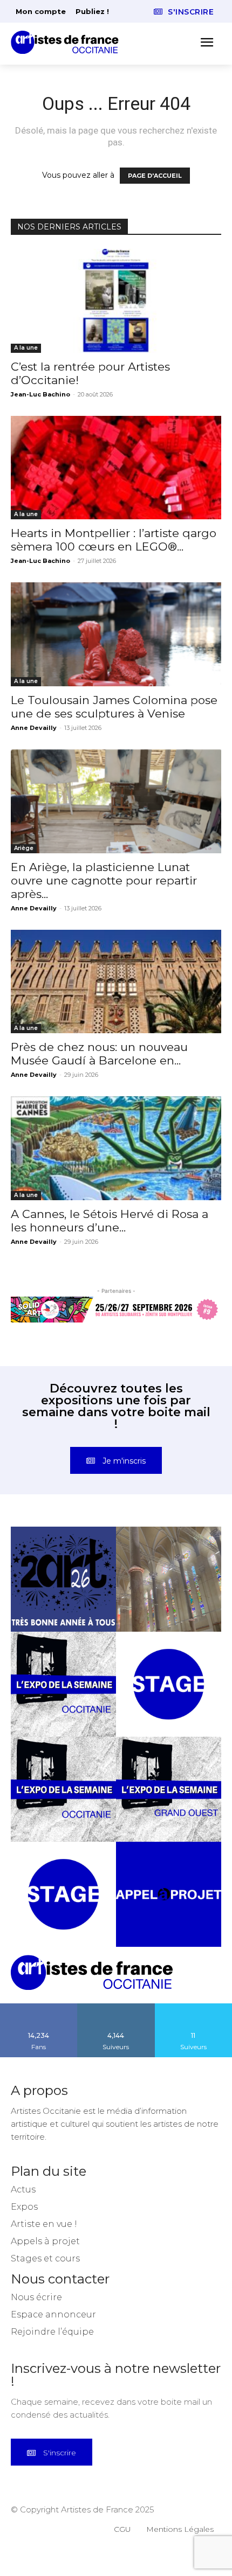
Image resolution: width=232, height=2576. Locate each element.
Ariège (24, 848)
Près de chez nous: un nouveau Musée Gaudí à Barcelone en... (99, 1054)
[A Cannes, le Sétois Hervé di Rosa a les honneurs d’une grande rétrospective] (116, 1148)
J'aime (39, 2007)
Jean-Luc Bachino (40, 394)
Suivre (116, 2007)
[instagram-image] (63, 1579)
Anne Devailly (34, 728)
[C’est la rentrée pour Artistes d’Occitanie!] (116, 301)
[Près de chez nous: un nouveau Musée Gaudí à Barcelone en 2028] (116, 982)
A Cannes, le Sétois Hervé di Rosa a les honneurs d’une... (110, 1221)
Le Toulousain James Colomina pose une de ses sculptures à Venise (114, 707)
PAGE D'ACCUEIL (155, 176)
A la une (26, 348)
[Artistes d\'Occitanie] (68, 42)
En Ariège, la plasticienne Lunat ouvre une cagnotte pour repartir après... (104, 880)
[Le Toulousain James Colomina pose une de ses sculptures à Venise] (116, 634)
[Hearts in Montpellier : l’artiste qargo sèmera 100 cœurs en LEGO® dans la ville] (116, 468)
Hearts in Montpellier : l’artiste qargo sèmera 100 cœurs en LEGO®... (114, 540)
